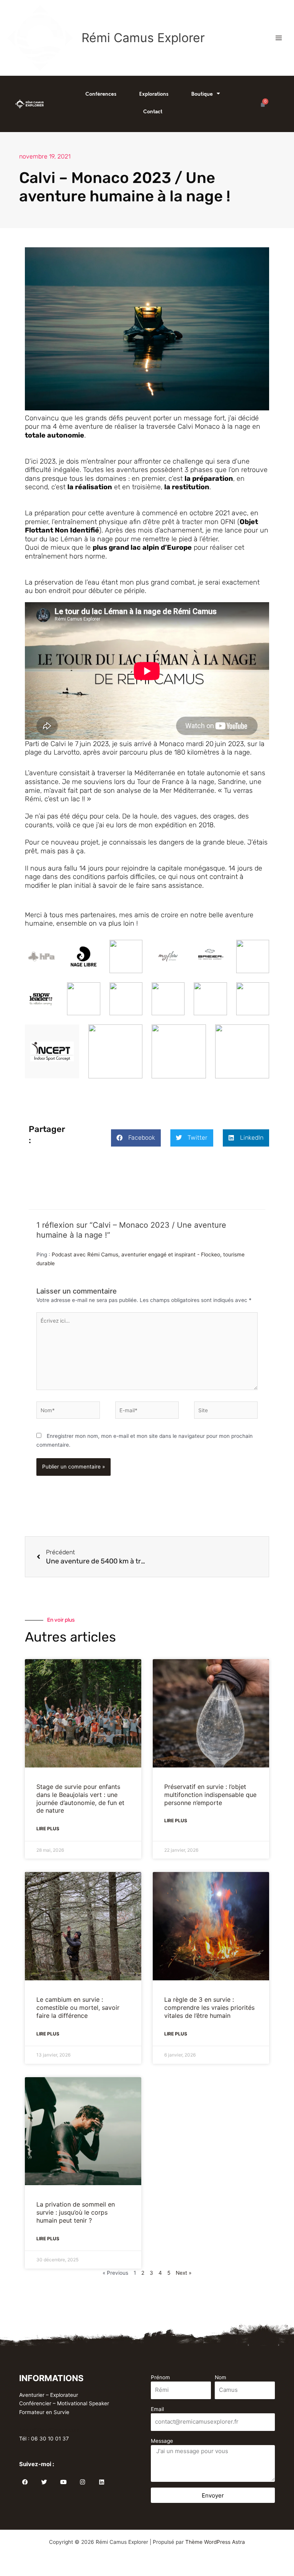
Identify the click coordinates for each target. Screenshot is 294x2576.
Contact (153, 111)
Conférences (101, 94)
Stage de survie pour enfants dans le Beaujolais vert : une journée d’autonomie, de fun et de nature (80, 1798)
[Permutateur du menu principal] (279, 38)
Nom (220, 2377)
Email (157, 2409)
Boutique (202, 94)
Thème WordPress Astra (215, 2542)
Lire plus (48, 1829)
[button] (136, 1138)
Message (162, 2441)
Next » (184, 2273)
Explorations (154, 94)
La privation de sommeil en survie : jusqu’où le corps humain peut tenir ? (76, 2212)
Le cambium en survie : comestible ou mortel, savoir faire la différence (78, 2008)
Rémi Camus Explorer (143, 38)
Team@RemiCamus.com (49, 2430)
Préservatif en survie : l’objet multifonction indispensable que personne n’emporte (210, 1795)
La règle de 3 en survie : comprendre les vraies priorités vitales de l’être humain (209, 2008)
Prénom (160, 2377)
